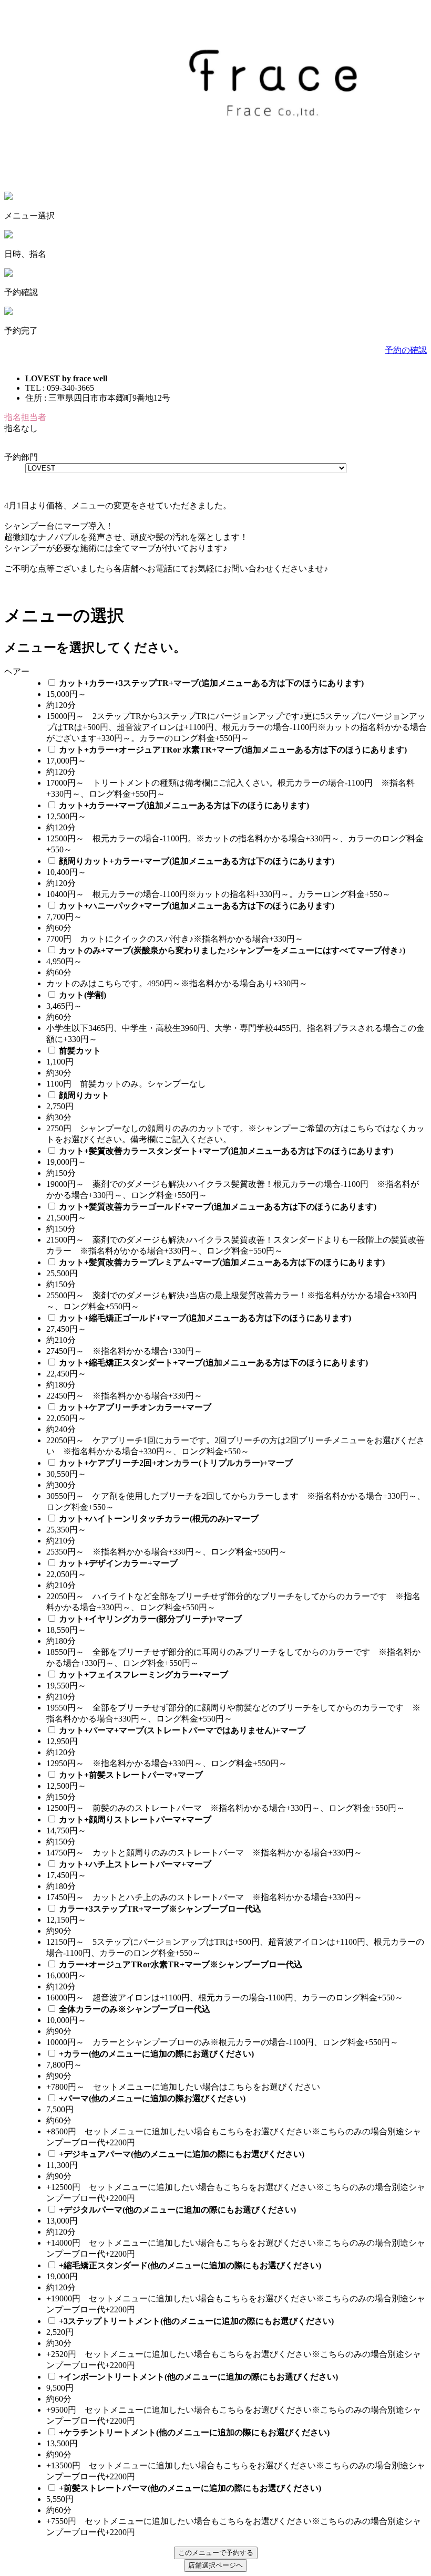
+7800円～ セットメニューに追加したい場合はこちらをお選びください (183, 2087)
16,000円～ (66, 1975)
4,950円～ (64, 961)
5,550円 (60, 2499)
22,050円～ (66, 1418)
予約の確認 (406, 350)
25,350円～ (66, 1530)
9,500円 (60, 2388)
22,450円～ (66, 1374)
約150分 (61, 1173)
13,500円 (62, 2443)
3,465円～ (64, 1006)
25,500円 (62, 1273)
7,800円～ (64, 2065)
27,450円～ (66, 1329)
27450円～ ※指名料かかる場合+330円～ (124, 1351)
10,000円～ (66, 2020)
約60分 (59, 928)
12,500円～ (66, 816)
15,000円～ (66, 694)
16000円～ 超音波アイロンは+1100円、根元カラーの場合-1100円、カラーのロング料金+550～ (225, 1998)
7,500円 (60, 2109)
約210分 (61, 1340)
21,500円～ (66, 1218)
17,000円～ (66, 761)
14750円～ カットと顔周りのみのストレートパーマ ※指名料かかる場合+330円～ (204, 1853)
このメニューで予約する (216, 2553)
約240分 (61, 1429)
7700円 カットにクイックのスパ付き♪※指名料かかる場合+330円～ (175, 939)
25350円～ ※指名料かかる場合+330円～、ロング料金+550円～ (167, 1552)
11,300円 (62, 2165)
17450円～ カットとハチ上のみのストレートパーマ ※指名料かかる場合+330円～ (204, 1897)
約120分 (61, 705)
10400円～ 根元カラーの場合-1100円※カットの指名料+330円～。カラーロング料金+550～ (218, 894)
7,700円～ (64, 917)
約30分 (59, 1073)
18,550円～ (66, 1630)
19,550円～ (66, 1686)
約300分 (61, 1485)
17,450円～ (66, 1875)
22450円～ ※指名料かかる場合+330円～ (124, 1396)
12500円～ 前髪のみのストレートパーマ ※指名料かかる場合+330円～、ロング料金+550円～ (225, 1808)
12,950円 (62, 1741)
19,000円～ (66, 1162)
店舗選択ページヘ (215, 2565)
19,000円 (62, 2276)
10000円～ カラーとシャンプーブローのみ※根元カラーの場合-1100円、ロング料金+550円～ (222, 2042)
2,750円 (60, 1106)
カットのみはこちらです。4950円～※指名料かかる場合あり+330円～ (177, 983)
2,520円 (60, 2332)
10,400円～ (66, 872)
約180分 (61, 1385)
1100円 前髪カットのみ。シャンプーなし (130, 1084)
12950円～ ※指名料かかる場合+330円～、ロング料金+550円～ (167, 1763)
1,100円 (60, 1062)
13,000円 (62, 2221)
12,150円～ (66, 1920)
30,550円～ (66, 1474)
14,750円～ (66, 1831)
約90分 (59, 1931)
